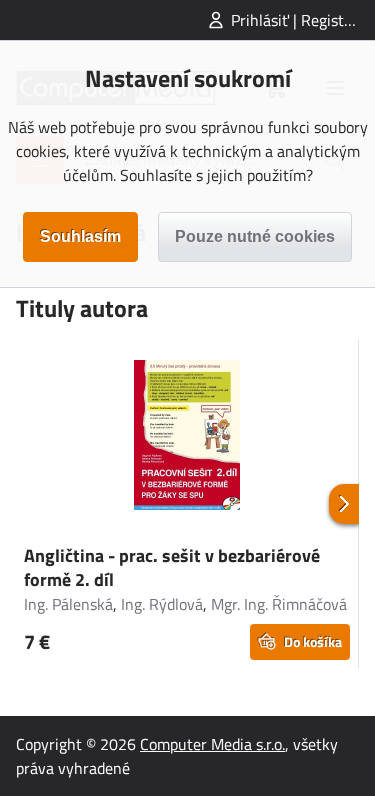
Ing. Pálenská (68, 604)
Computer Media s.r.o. (212, 744)
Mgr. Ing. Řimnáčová (279, 604)
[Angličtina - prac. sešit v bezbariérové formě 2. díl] (187, 438)
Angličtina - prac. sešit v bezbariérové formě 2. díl (172, 567)
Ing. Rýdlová (162, 604)
